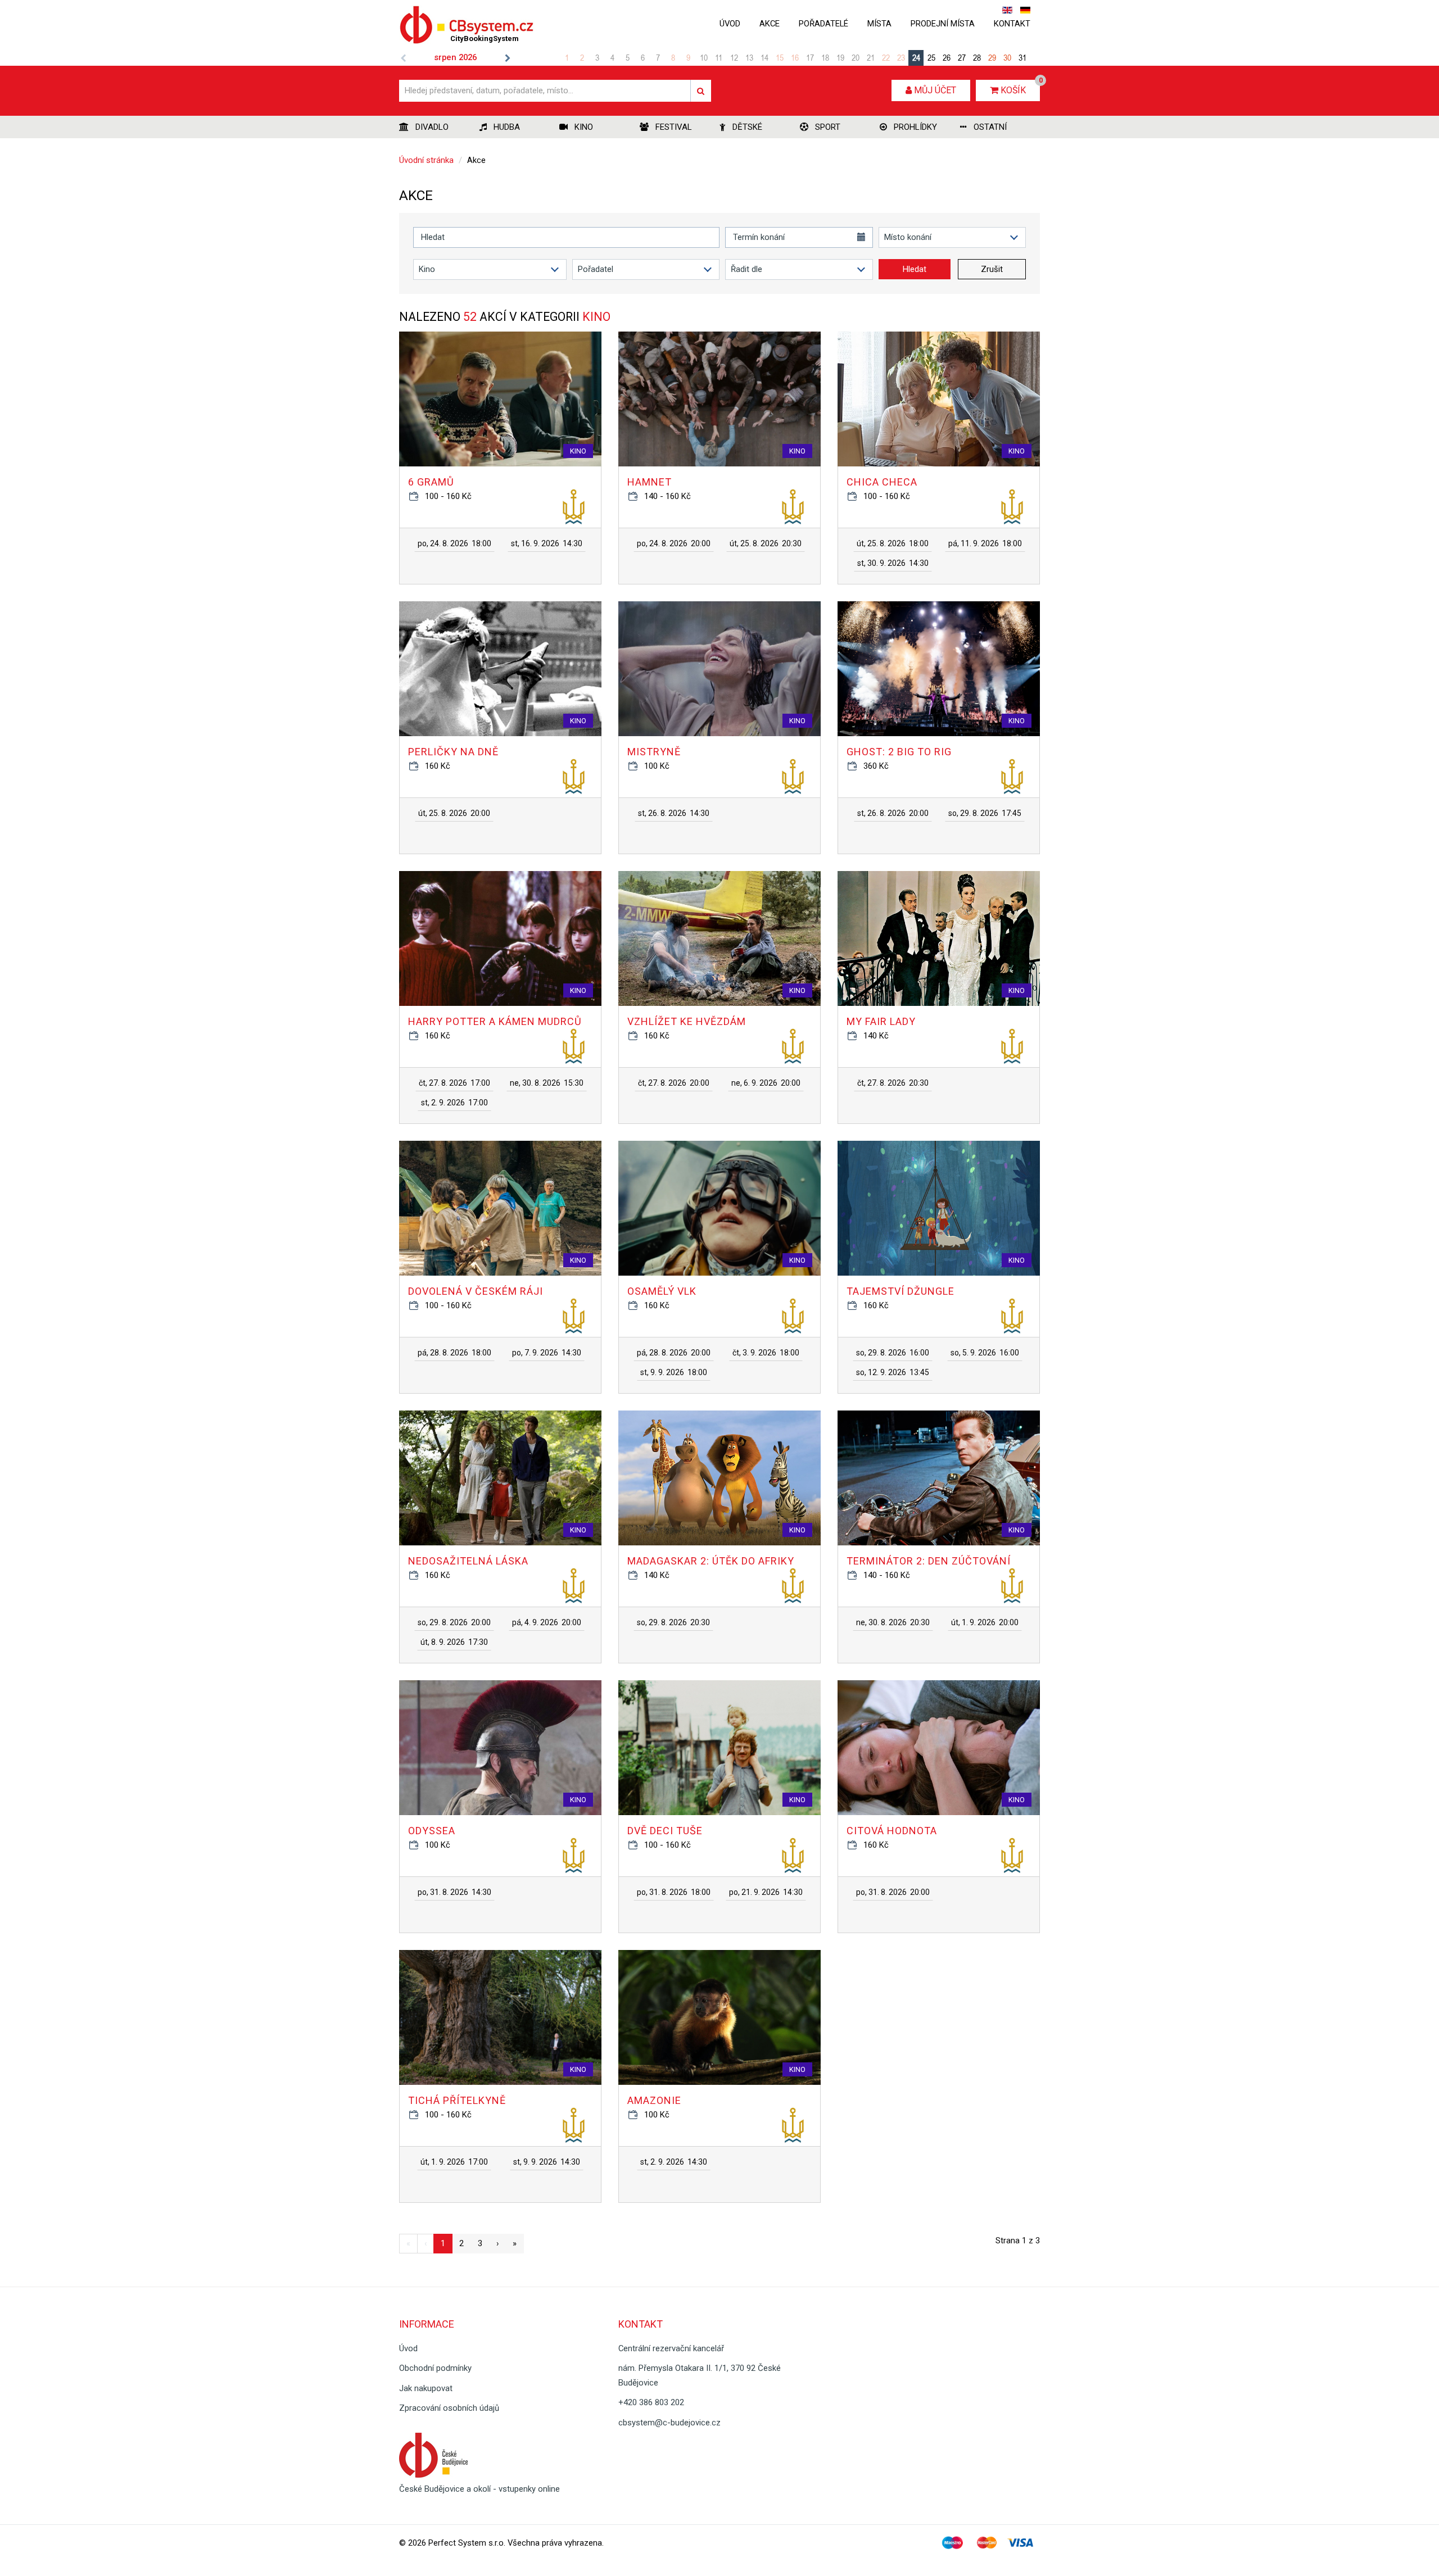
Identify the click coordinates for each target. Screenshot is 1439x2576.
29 (992, 57)
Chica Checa (882, 482)
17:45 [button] (985, 813)
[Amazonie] (719, 2017)
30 (1007, 57)
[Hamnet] (719, 399)
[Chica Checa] (939, 399)
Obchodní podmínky (435, 2368)
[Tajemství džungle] (939, 1208)
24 (916, 57)
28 (977, 57)
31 (1022, 57)
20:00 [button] (674, 543)
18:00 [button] (454, 543)
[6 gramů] (500, 399)
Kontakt (1012, 24)
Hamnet (650, 482)
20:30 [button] (766, 543)
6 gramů (431, 482)
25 (931, 57)
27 (962, 57)
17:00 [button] (454, 1083)
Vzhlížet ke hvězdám (687, 1021)
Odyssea (432, 1831)
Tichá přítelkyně (457, 2100)
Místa (879, 24)
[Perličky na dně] (500, 669)
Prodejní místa (943, 24)
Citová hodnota (892, 1831)
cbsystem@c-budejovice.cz (669, 2423)
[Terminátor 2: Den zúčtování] (939, 1478)
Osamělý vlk (662, 1291)
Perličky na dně (453, 752)
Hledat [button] (915, 269)
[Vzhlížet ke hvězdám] (719, 938)
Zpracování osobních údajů (449, 2408)
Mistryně (654, 752)
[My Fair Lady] (939, 938)
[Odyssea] (500, 1748)
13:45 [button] (893, 1372)
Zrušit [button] (992, 269)
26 (947, 57)
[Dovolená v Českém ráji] (500, 1208)
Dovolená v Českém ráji (476, 1291)
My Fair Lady (881, 1021)
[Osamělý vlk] (719, 1208)
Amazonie (654, 2100)
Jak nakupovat (426, 2388)
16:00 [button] (893, 1353)
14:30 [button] (547, 543)
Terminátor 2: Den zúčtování (929, 1561)
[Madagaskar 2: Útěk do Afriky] (719, 1478)
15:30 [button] (547, 1083)
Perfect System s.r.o (466, 2543)
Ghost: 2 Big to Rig (899, 752)
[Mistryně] (719, 669)
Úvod (730, 24)
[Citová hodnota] (939, 1748)
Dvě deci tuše (665, 1831)
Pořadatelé (823, 24)
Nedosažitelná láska (468, 1561)
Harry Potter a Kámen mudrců (495, 1021)
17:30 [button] (454, 1642)
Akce (770, 24)
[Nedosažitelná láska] (500, 1478)
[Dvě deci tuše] (719, 1748)
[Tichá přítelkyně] (500, 2017)
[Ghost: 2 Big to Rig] (939, 669)
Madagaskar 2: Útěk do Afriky (711, 1561)
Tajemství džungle (900, 1291)
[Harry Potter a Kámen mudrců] (500, 938)
